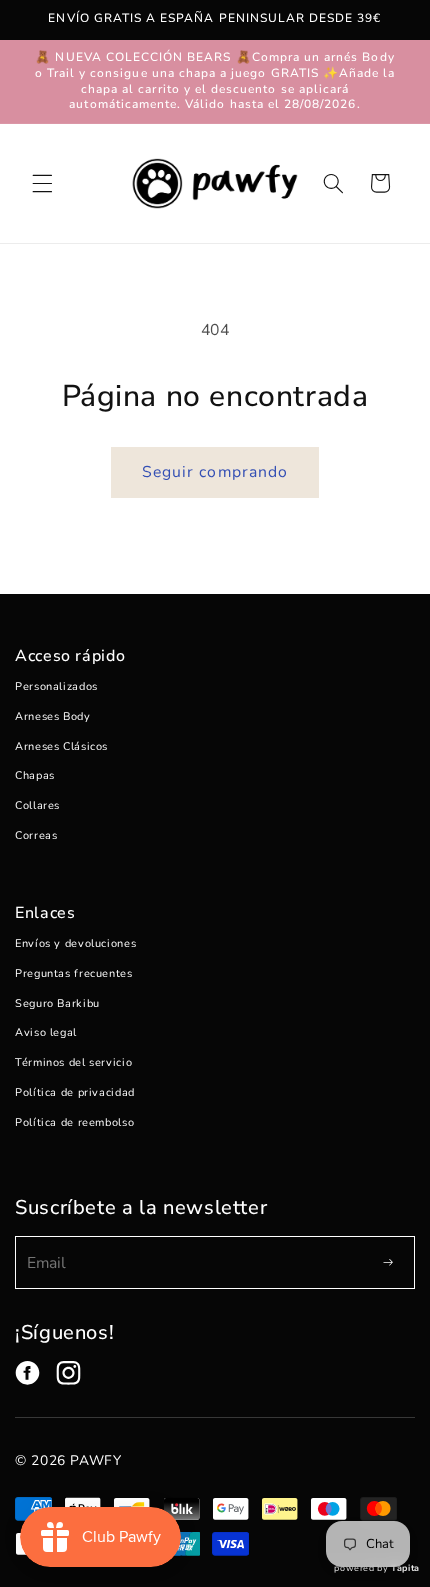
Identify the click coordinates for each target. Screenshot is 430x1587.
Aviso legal (46, 1032)
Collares (37, 805)
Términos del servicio (73, 1062)
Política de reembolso (74, 1122)
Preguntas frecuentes (74, 973)
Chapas (35, 775)
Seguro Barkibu (57, 1003)
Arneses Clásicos (61, 746)
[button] (42, 183)
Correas (36, 835)
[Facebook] (27, 1373)
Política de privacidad (75, 1092)
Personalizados (56, 686)
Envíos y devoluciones (75, 943)
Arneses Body (53, 716)
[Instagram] (68, 1373)
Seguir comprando (215, 472)
